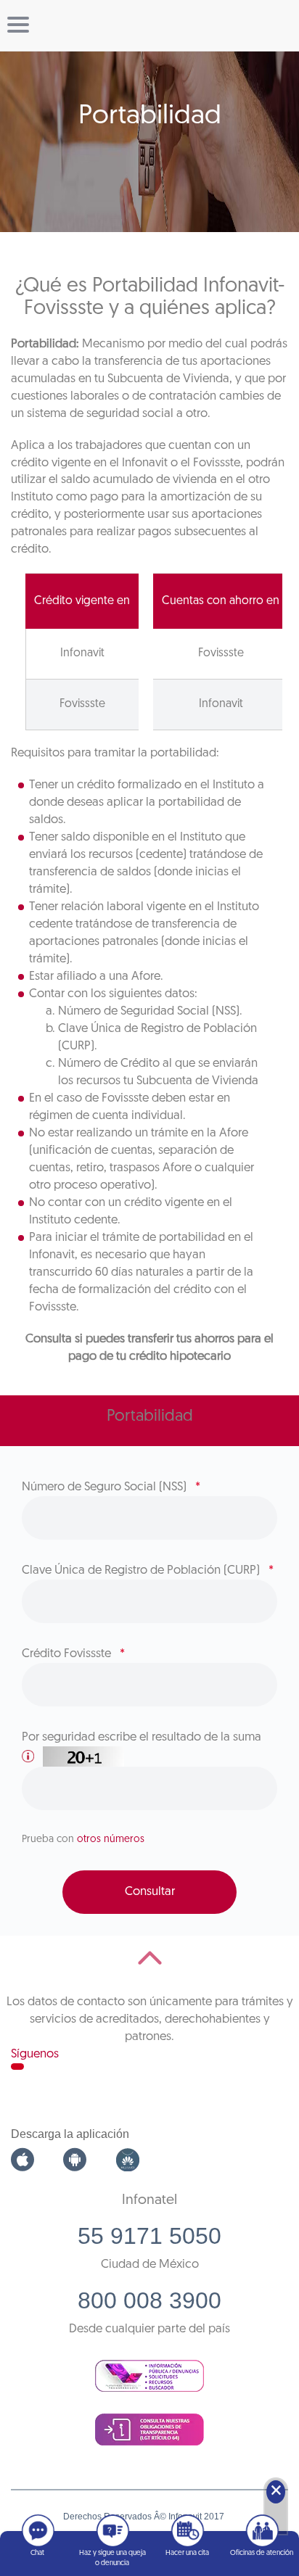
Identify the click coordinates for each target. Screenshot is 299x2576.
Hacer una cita (187, 2553)
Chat (37, 2553)
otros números (111, 1840)
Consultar (150, 1892)
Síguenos (35, 2054)
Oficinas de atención (262, 2553)
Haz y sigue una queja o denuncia (112, 2558)
